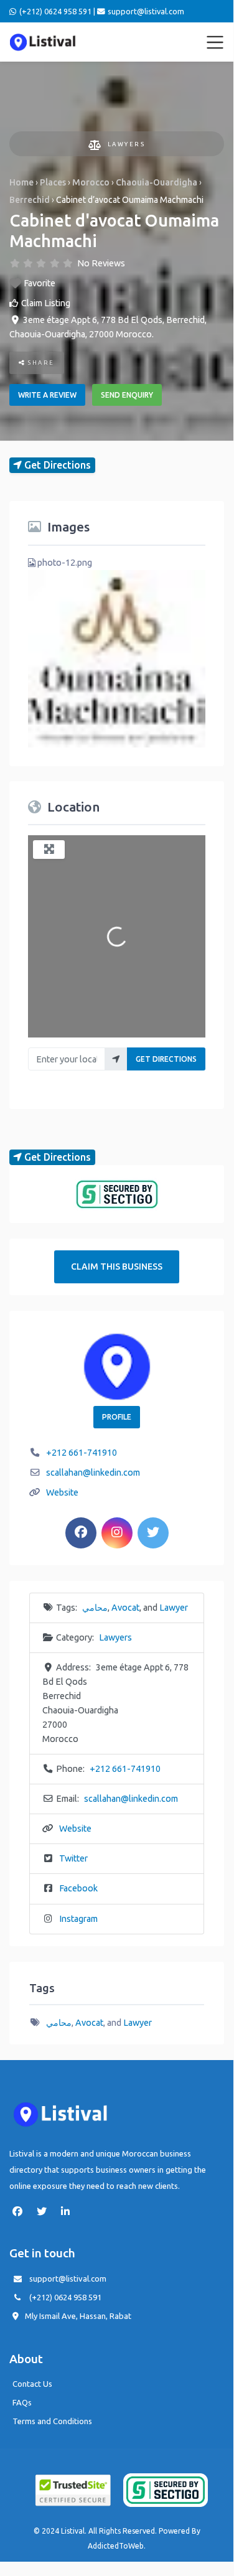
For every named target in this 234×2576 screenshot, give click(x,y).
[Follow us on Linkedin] (68, 2211)
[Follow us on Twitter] (45, 2211)
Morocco (91, 182)
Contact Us (32, 2384)
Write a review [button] (47, 395)
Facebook (78, 1888)
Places (53, 182)
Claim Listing (46, 303)
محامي (95, 1608)
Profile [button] (117, 1417)
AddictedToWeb (116, 2546)
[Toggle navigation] (215, 42)
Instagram (78, 1919)
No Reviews (101, 263)
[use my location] (116, 1059)
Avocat (125, 1608)
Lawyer (174, 1608)
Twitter (73, 1858)
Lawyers (126, 144)
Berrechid (30, 200)
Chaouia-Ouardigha (157, 182)
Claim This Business (117, 1267)
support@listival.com (68, 2279)
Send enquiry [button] (127, 395)
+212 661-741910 (82, 1453)
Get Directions (166, 1059)
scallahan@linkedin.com (93, 1473)
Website (62, 1492)
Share (40, 363)
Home (21, 182)
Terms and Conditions (52, 2421)
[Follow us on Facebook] (21, 2211)
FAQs (22, 2402)
